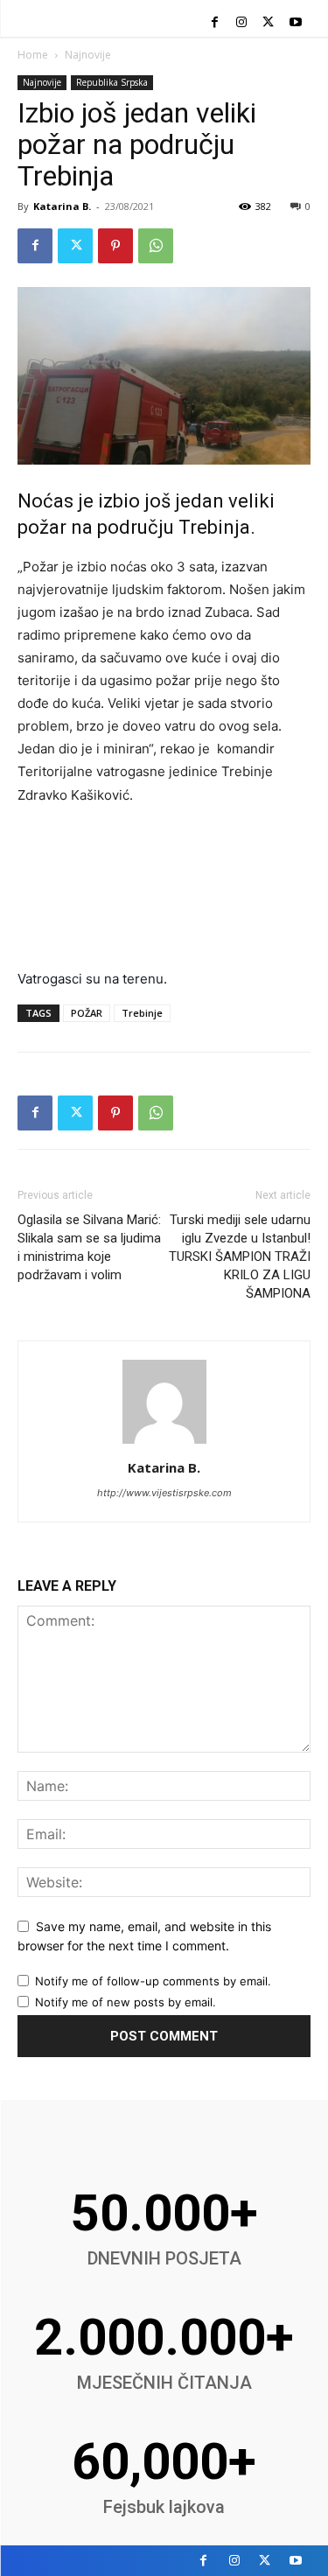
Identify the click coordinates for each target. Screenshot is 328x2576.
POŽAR (87, 1013)
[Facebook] (215, 23)
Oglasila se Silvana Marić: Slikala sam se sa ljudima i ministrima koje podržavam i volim (89, 1247)
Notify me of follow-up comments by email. (153, 1981)
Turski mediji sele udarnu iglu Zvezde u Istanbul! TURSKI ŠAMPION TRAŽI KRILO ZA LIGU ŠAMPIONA (240, 1256)
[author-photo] (164, 1443)
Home (33, 55)
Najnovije (88, 55)
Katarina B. (62, 206)
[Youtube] (295, 23)
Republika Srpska (112, 82)
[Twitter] (268, 23)
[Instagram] (242, 23)
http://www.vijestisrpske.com (164, 1493)
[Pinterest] (115, 246)
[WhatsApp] (156, 246)
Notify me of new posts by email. (126, 2002)
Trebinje (142, 1013)
